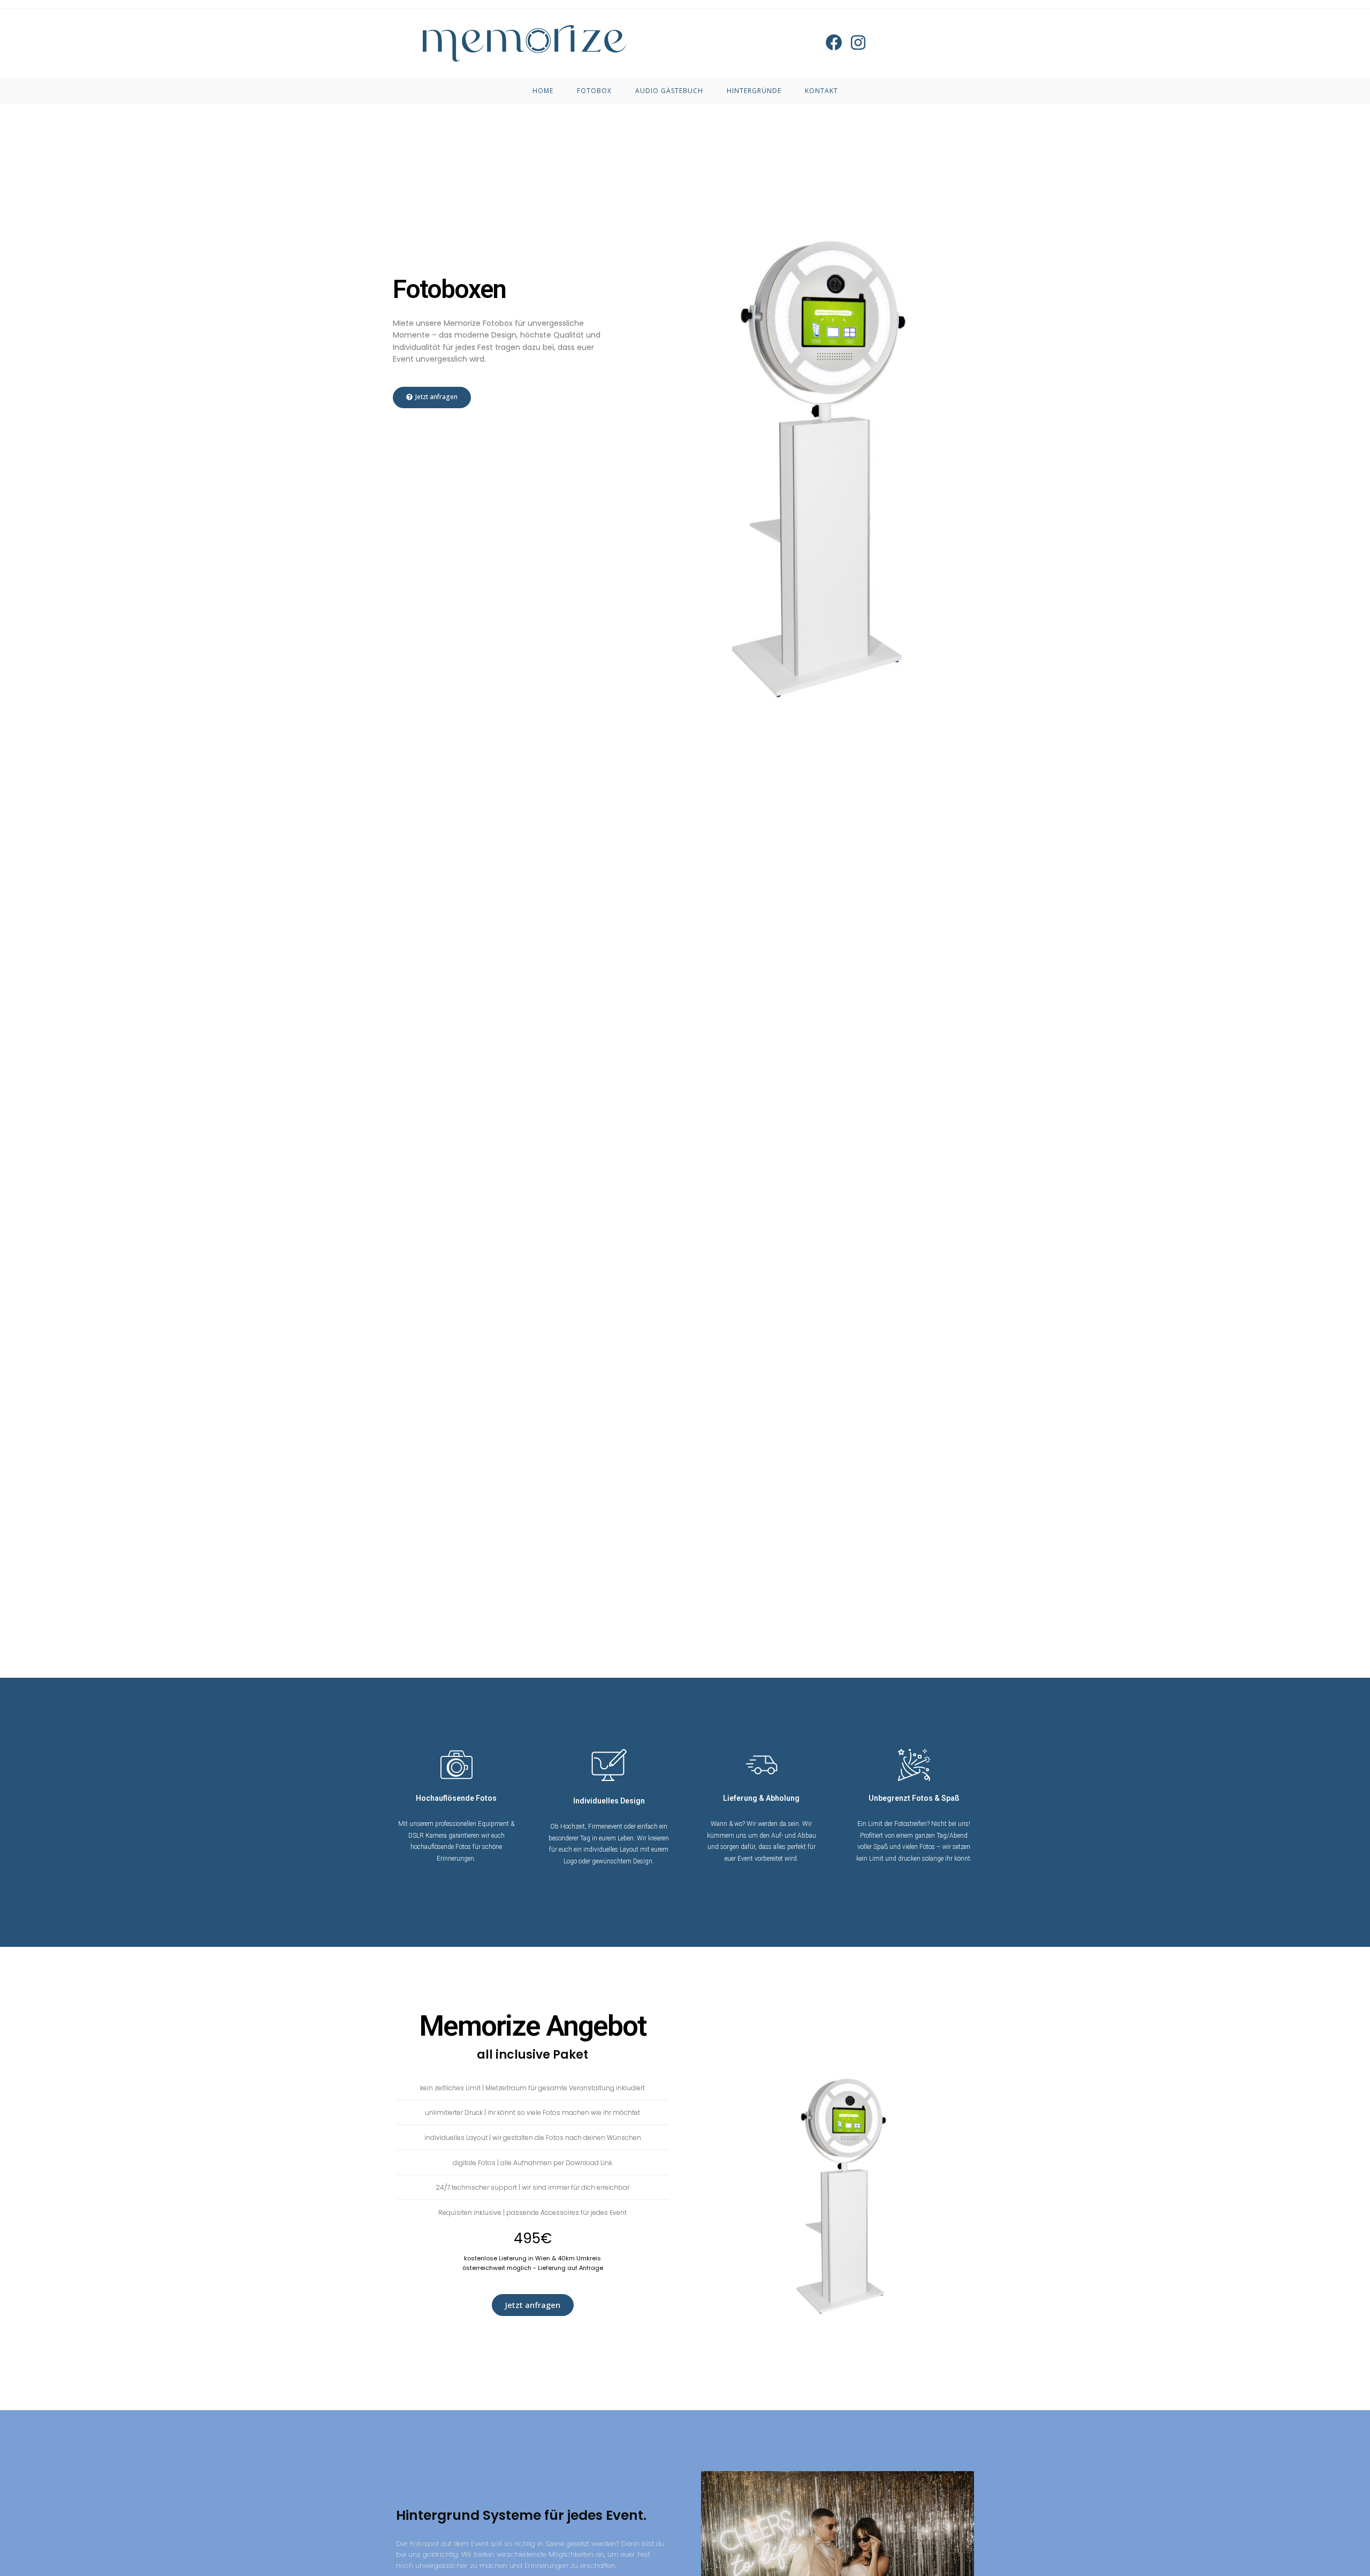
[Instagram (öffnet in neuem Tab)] (858, 43)
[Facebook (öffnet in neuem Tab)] (834, 43)
